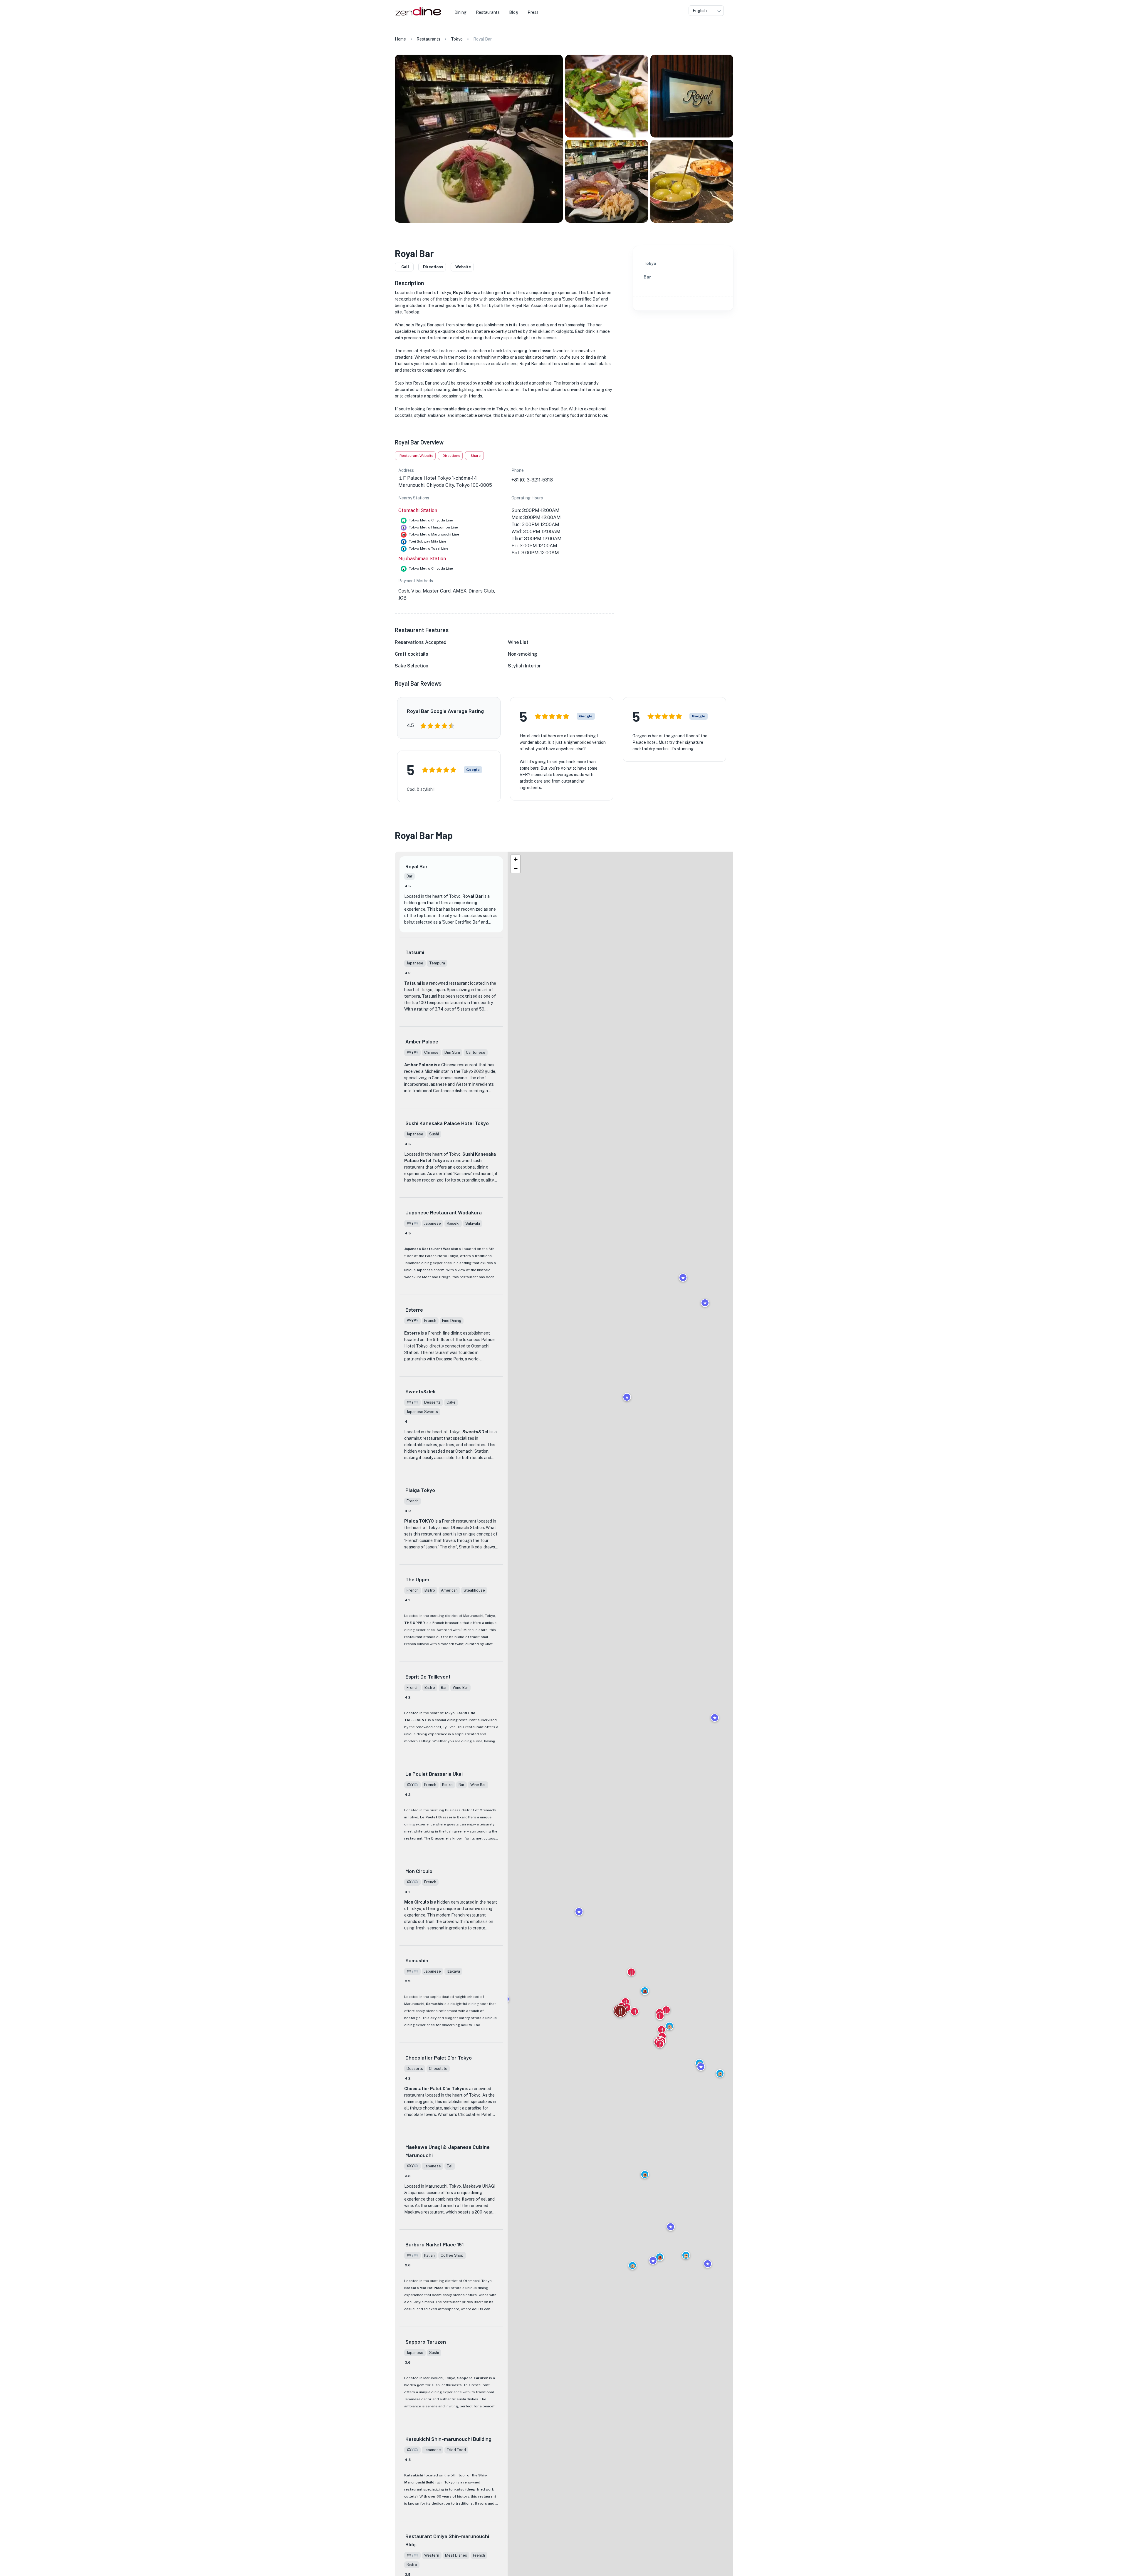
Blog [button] (514, 12)
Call (405, 267)
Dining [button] (460, 12)
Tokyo (457, 39)
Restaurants (428, 39)
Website (463, 267)
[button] (645, 2174)
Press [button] (533, 12)
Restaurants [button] (488, 12)
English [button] (700, 11)
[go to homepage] (418, 16)
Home (400, 39)
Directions (433, 267)
